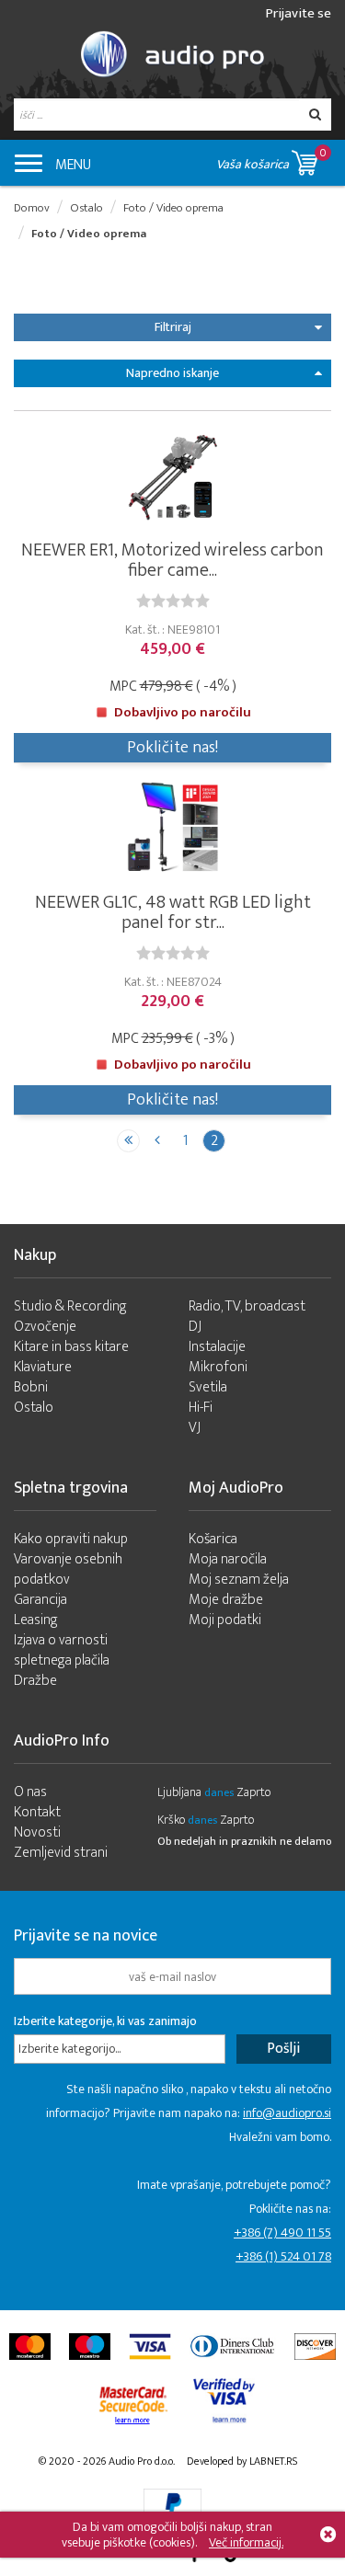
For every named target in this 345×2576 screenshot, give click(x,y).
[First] (128, 1141)
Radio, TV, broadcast (247, 1306)
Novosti (37, 1832)
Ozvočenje (45, 1327)
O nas (30, 1792)
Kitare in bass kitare (71, 1347)
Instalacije (217, 1347)
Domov (32, 208)
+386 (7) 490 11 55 (282, 2233)
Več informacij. (246, 2542)
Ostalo (86, 208)
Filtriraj (173, 327)
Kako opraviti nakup (71, 1539)
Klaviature (43, 1367)
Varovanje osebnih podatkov (68, 1569)
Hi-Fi (201, 1408)
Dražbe (35, 1681)
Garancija (40, 1600)
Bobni (31, 1387)
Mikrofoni (218, 1367)
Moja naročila (228, 1559)
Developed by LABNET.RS (242, 2461)
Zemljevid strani (61, 1853)
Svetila (208, 1387)
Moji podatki (225, 1620)
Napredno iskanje (172, 373)
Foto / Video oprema (173, 208)
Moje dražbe (226, 1600)
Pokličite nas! (172, 748)
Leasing (36, 1620)
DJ (195, 1327)
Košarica (213, 1539)
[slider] (173, 601)
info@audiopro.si (287, 2113)
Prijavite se (299, 13)
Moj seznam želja (239, 1580)
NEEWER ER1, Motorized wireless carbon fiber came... (172, 560)
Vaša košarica (271, 159)
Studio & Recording (70, 1306)
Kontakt (37, 1812)
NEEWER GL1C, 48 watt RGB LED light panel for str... (173, 912)
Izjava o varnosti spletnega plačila (62, 1650)
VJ (195, 1428)
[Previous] (157, 1141)
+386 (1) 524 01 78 (283, 2256)
